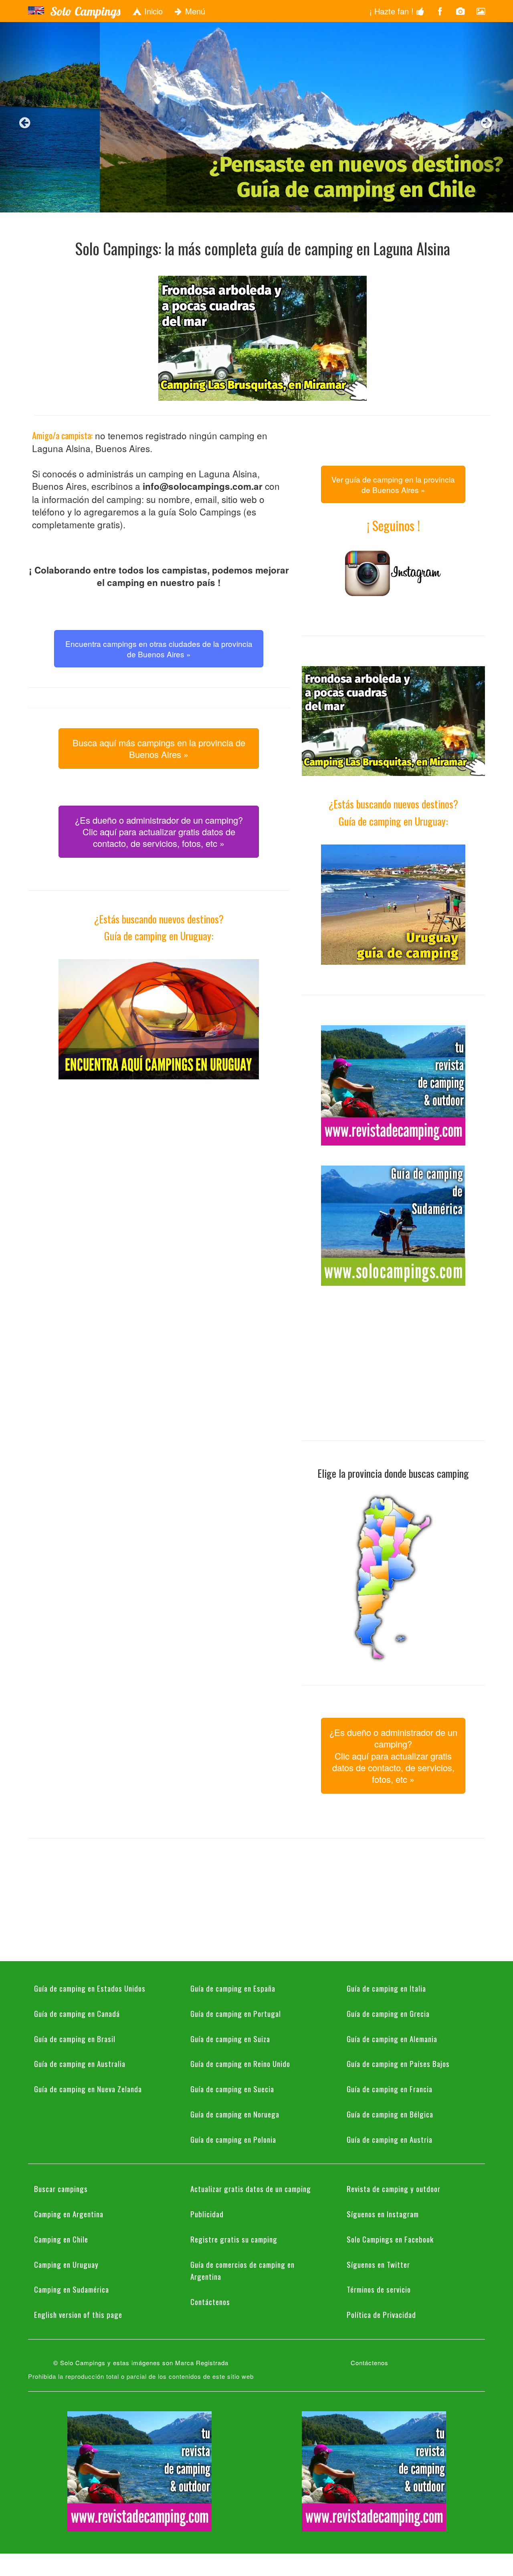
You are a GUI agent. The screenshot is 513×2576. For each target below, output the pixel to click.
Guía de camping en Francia (390, 2089)
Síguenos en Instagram (383, 2214)
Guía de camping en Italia (386, 1988)
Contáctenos (210, 2301)
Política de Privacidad (381, 2314)
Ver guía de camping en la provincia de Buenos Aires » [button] (393, 484)
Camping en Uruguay (66, 2264)
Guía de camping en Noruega (235, 2114)
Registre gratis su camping (234, 2239)
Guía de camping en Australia (80, 2063)
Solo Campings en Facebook (390, 2239)
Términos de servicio (379, 2289)
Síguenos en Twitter (378, 2264)
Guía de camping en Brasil (75, 2039)
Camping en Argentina (69, 2214)
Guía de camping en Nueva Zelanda (88, 2089)
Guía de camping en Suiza (230, 2039)
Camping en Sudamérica (72, 2289)
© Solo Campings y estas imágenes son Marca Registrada (141, 2363)
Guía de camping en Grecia (388, 2013)
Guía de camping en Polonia (233, 2139)
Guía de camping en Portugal (236, 2013)
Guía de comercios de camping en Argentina (242, 2270)
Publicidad (207, 2214)
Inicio (152, 11)
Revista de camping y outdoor (394, 2188)
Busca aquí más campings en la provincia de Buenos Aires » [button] (159, 748)
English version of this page (78, 2314)
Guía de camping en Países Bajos (398, 2063)
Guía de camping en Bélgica (390, 2114)
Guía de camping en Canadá (77, 2013)
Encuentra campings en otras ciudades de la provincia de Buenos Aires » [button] (159, 649)
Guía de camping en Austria (390, 2139)
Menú (194, 11)
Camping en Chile (61, 2239)
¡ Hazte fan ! (393, 11)
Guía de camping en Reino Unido (240, 2063)
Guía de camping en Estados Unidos (90, 1988)
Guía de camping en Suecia (232, 2089)
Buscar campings (61, 2188)
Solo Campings (85, 11)
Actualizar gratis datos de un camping (251, 2188)
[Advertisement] (159, 1156)
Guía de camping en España (233, 1988)
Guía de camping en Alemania (392, 2039)
